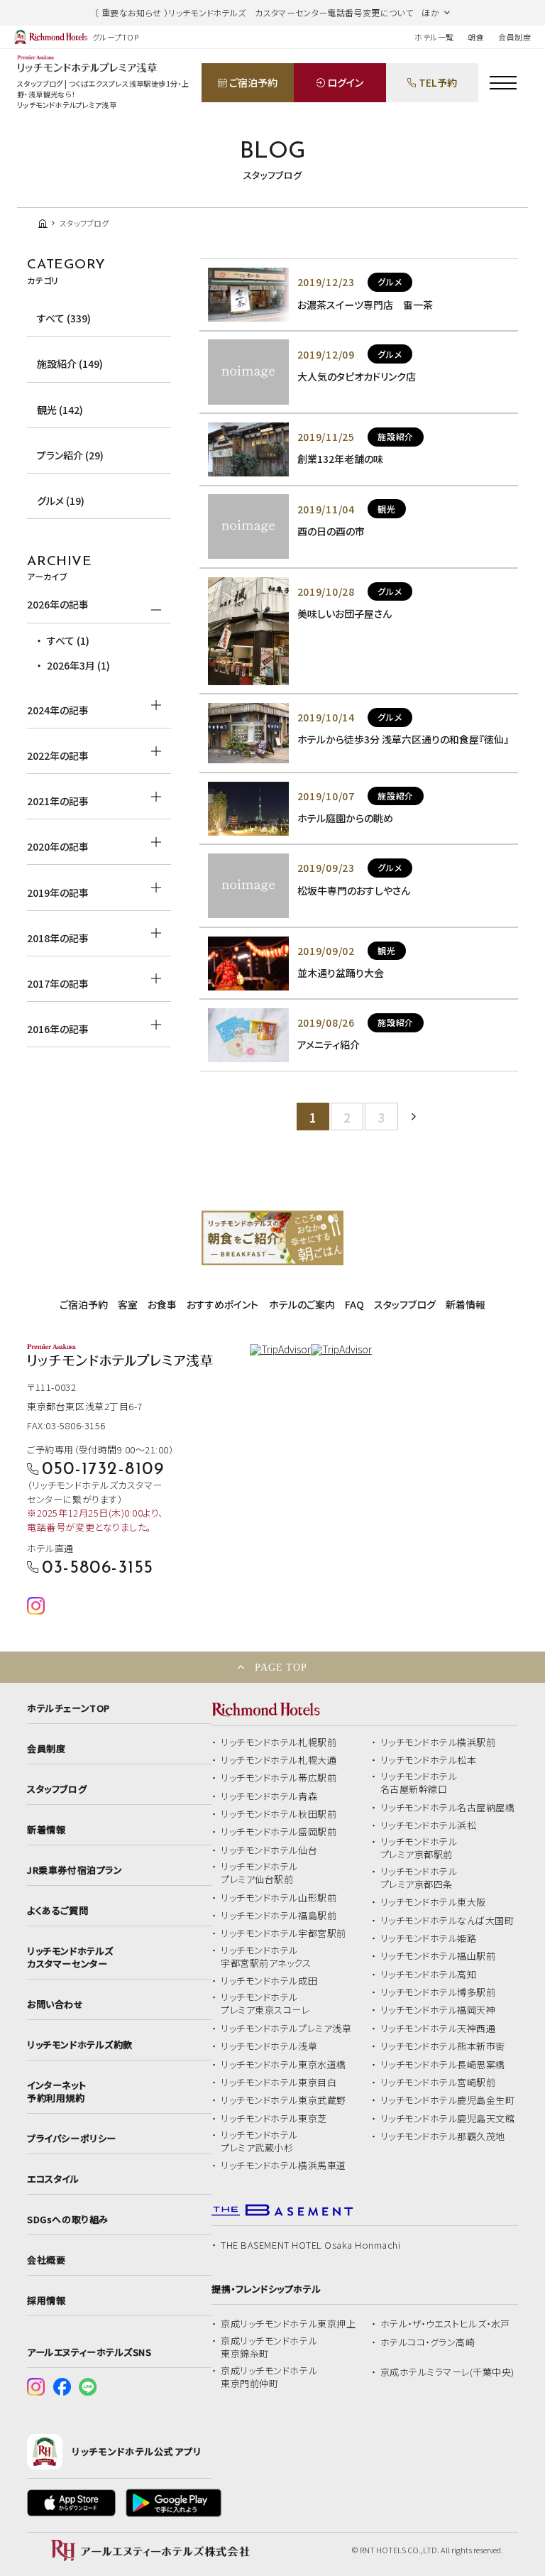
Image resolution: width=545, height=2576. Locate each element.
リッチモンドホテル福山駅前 (438, 1956)
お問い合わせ (55, 2004)
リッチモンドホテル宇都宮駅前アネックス (266, 1957)
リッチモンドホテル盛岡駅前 (279, 1832)
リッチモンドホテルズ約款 (79, 2045)
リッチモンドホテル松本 (429, 1760)
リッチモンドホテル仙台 (269, 1850)
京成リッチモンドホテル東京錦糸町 (269, 2347)
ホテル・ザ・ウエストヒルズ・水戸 (445, 2324)
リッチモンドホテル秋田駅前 (279, 1814)
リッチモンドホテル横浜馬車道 (283, 2166)
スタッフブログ (405, 1304)
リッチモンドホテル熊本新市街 (443, 2046)
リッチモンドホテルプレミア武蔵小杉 (259, 2141)
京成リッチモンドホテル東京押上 (288, 2324)
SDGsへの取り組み (67, 2220)
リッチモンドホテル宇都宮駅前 (283, 1933)
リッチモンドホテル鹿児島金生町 (448, 2100)
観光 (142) (60, 410)
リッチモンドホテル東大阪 (433, 1902)
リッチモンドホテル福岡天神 (438, 2010)
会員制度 (514, 37)
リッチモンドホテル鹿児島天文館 (448, 2119)
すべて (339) (64, 318)
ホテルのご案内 (302, 1304)
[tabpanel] (272, 1238)
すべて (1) (68, 640)
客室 (128, 1304)
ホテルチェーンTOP (68, 1708)
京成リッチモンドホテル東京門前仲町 (269, 2377)
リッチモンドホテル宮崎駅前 (438, 2083)
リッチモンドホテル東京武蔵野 (283, 2100)
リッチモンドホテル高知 (429, 1975)
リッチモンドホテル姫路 (429, 1938)
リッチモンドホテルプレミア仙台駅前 (259, 1873)
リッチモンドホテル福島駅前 (279, 1916)
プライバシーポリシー (71, 2139)
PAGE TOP (281, 1667)
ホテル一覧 (434, 37)
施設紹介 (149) (70, 364)
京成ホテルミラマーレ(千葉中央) (447, 2372)
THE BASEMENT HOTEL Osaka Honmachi (310, 2245)
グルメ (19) (61, 501)
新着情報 (466, 1304)
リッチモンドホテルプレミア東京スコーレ (265, 2004)
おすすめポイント (222, 1304)
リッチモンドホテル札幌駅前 (279, 1742)
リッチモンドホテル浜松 (429, 1825)
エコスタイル (53, 2179)
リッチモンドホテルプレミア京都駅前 (419, 1848)
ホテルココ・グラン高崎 (428, 2342)
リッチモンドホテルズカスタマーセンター (70, 1958)
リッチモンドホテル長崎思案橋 (443, 2065)
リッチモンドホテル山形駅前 (279, 1898)
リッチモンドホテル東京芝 (274, 2119)
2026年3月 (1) (78, 665)
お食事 (162, 1304)
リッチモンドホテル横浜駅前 (438, 1742)
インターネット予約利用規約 (56, 2092)
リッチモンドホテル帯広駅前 (279, 1778)
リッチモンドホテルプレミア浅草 (286, 2029)
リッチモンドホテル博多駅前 (438, 1992)
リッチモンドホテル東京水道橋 (283, 2065)
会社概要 (46, 2260)
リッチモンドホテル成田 (269, 1981)
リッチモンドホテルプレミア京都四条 (419, 1878)
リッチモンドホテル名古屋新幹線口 (419, 1783)
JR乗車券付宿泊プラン (75, 1870)
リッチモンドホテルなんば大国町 (447, 1921)
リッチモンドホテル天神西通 (438, 2029)
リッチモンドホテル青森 (269, 1796)
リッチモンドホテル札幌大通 (279, 1760)
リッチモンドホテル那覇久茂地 (443, 2136)
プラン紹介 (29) (70, 455)
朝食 (476, 37)
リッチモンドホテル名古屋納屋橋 (448, 1808)
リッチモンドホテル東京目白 (279, 2083)
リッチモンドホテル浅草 (269, 2046)
